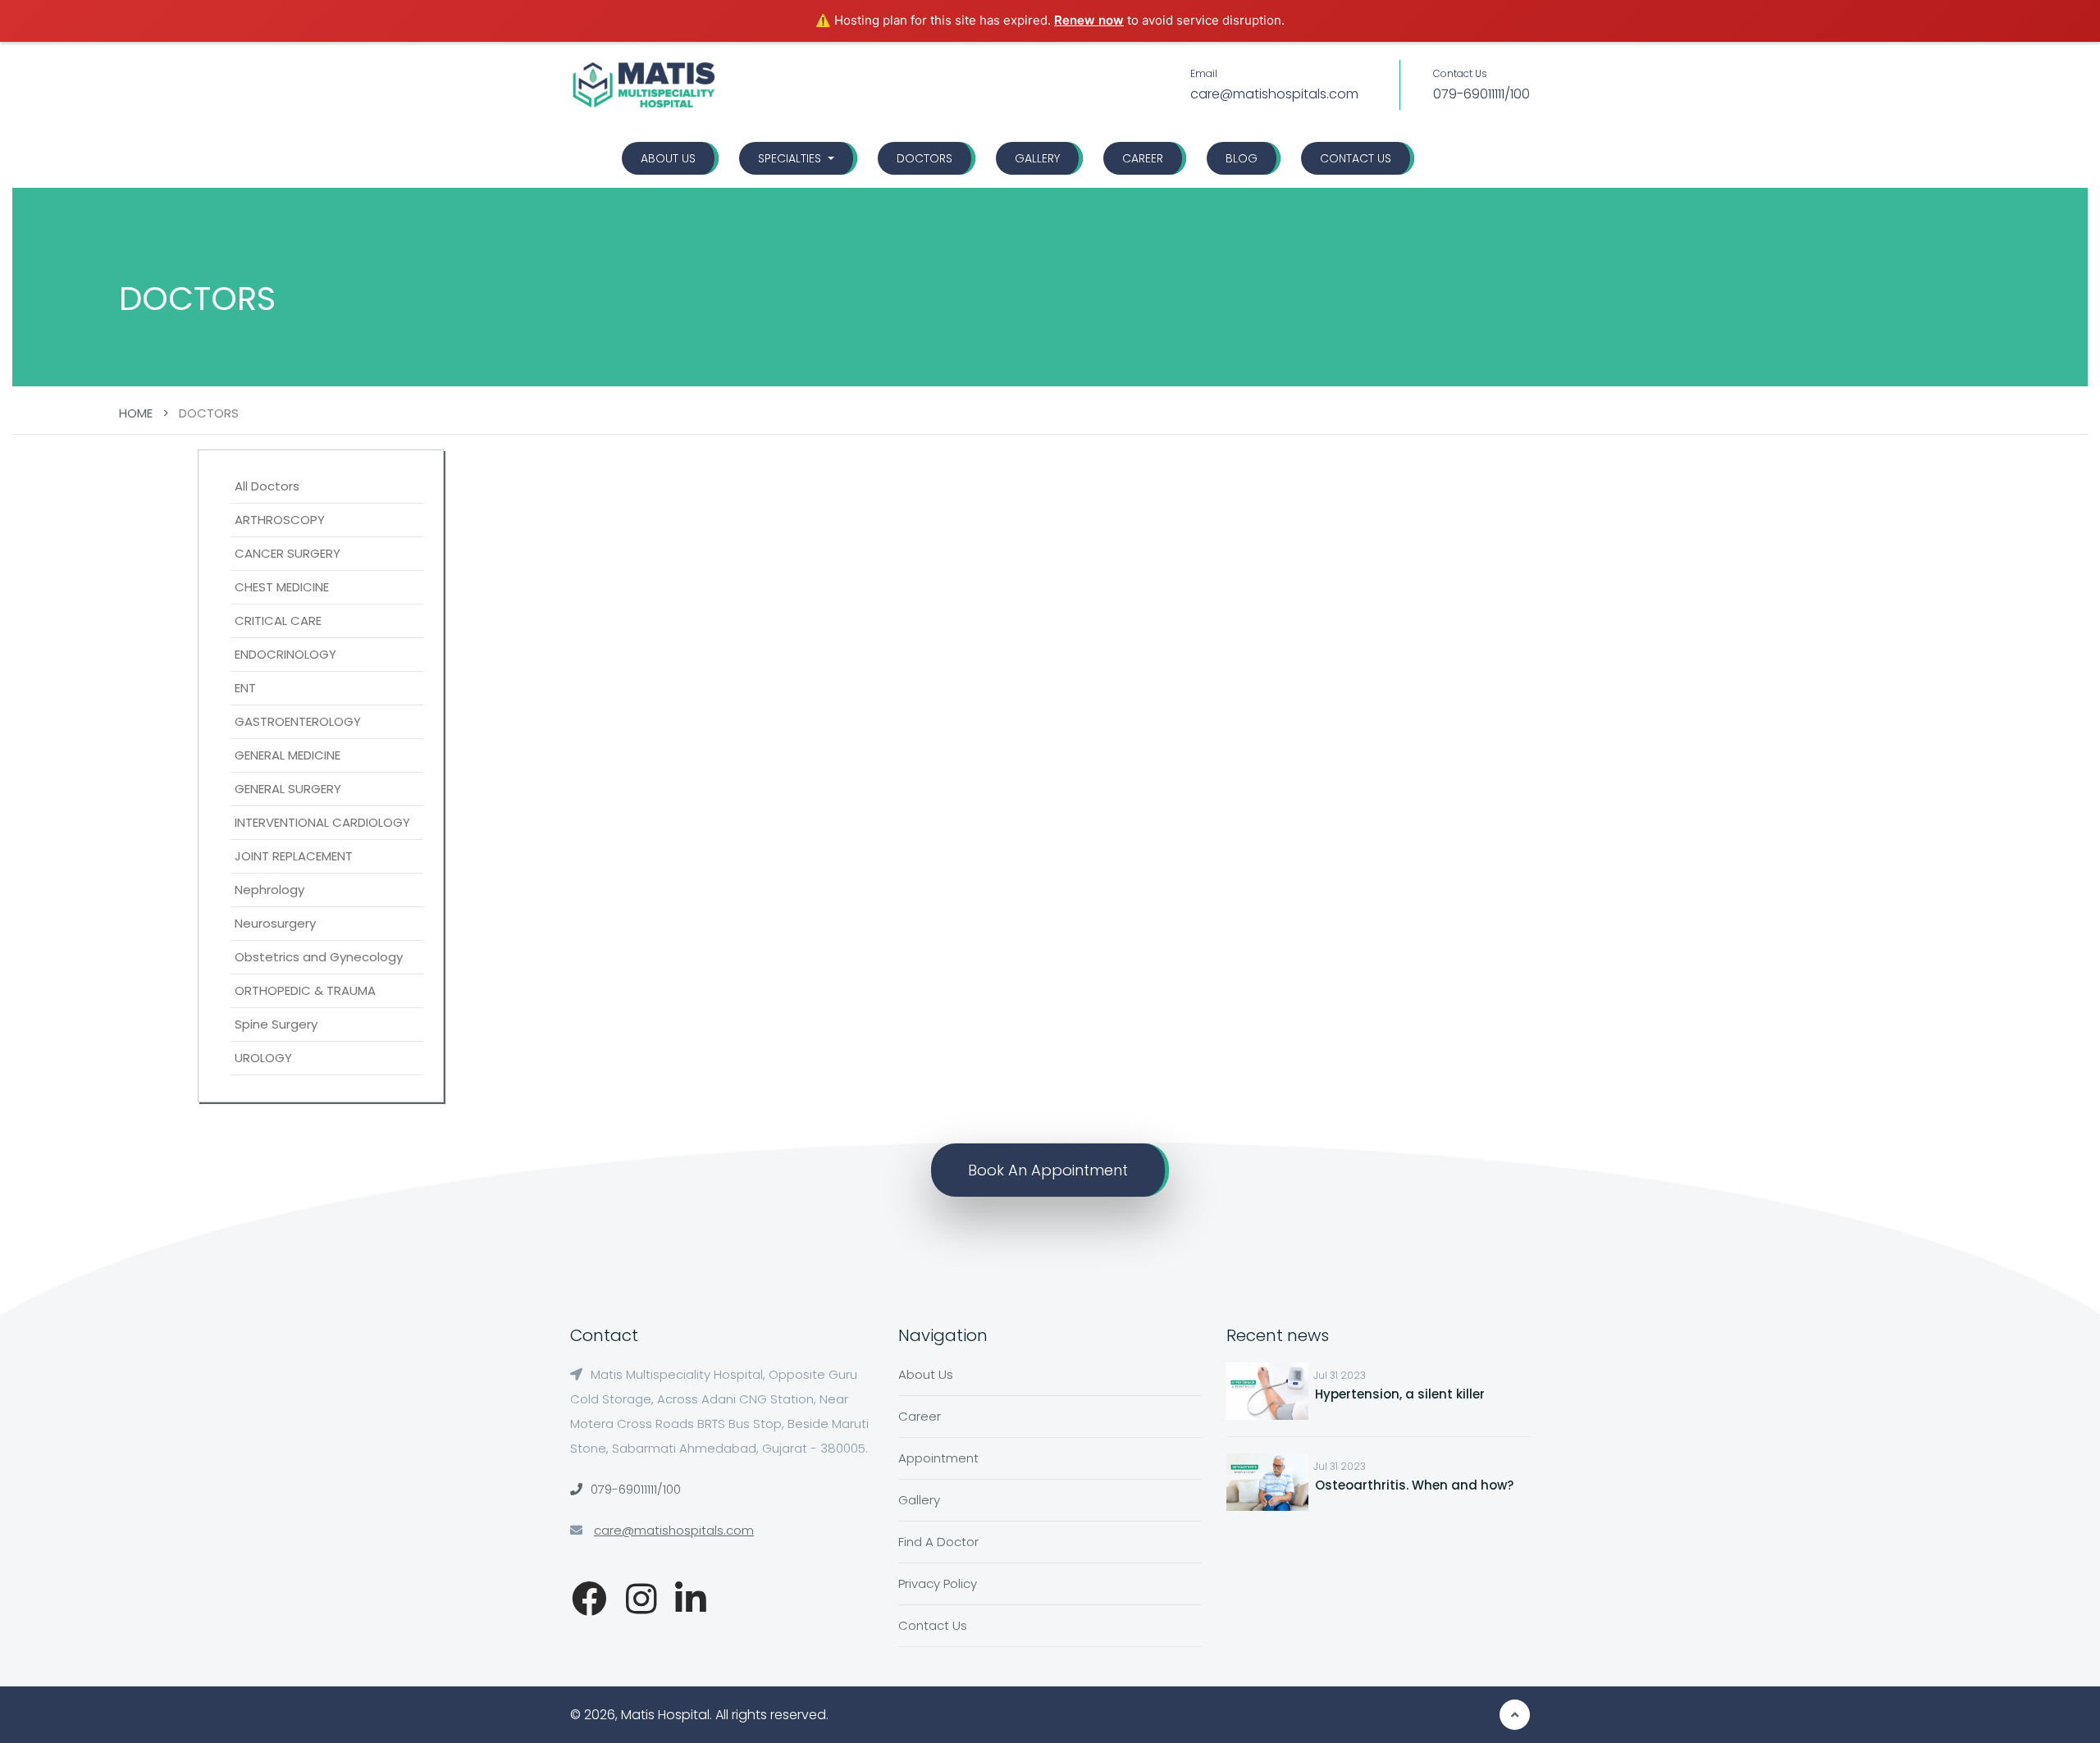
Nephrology (269, 890)
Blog (1242, 158)
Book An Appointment (1048, 1170)
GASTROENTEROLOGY (298, 721)
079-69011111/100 (1481, 94)
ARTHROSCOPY (280, 520)
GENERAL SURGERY (288, 789)
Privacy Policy (938, 1583)
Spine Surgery (276, 1024)
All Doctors (267, 486)
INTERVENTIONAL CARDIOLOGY (322, 822)
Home (136, 413)
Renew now (1089, 20)
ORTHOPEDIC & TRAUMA (305, 990)
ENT (245, 688)
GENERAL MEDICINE (288, 755)
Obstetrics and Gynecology (319, 957)
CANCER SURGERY (288, 553)
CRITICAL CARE (278, 621)
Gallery (1037, 158)
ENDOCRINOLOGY (285, 654)
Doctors (924, 158)
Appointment (938, 1458)
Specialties (791, 158)
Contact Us (1356, 158)
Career (1143, 158)
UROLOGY (263, 1058)
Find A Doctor (938, 1542)
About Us (668, 158)
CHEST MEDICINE (282, 587)
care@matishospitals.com (1274, 94)
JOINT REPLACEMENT (294, 856)
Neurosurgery (275, 923)
